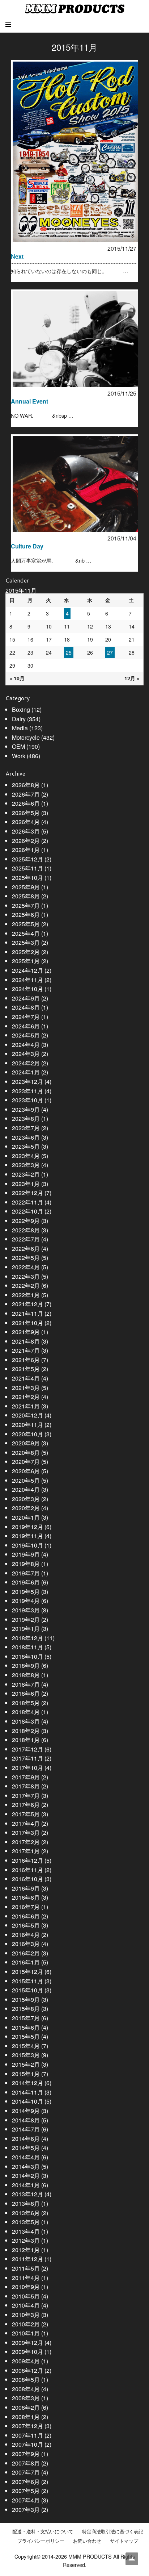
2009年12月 (27, 2343)
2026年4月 (26, 822)
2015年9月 (26, 1999)
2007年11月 (27, 2435)
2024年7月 (26, 1017)
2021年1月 (26, 1406)
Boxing (21, 709)
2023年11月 (27, 1091)
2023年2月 (26, 1174)
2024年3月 (26, 1054)
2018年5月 (26, 1703)
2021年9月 (26, 1332)
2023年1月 (26, 1184)
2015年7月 (26, 2018)
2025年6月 (26, 915)
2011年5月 (26, 2268)
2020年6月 (26, 1471)
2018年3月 (26, 1721)
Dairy (19, 719)
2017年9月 (26, 1777)
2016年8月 (26, 1897)
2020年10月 (27, 1434)
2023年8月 (26, 1118)
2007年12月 (27, 2426)
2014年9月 (26, 2111)
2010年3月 (26, 2315)
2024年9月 (26, 998)
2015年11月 (27, 1981)
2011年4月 (26, 2278)
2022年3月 (26, 1276)
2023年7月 (26, 1128)
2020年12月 (27, 1415)
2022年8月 (26, 1230)
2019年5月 (26, 1592)
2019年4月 (26, 1601)
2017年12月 (27, 1749)
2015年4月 (26, 2046)
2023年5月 (26, 1146)
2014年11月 (27, 2092)
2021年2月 (26, 1397)
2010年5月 (26, 2296)
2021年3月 (26, 1388)
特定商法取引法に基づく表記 (113, 2531)
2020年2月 (26, 1508)
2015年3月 (26, 2055)
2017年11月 (27, 1758)
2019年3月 (26, 1610)
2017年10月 (27, 1768)
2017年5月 (26, 1814)
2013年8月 (26, 2203)
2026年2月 (26, 841)
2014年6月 (26, 2139)
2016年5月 (26, 1925)
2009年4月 (26, 2361)
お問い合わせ (87, 2541)
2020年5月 (26, 1480)
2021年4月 (26, 1378)
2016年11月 (27, 1870)
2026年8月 (26, 785)
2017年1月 (26, 1851)
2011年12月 (27, 2259)
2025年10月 (27, 878)
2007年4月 (26, 2500)
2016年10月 (27, 1879)
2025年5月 (26, 924)
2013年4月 (26, 2231)
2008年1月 (26, 2417)
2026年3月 (26, 831)
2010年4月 (26, 2305)
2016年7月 (26, 1907)
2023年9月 (26, 1109)
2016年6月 (26, 1916)
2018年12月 (27, 1638)
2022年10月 (27, 1211)
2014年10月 (27, 2101)
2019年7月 (26, 1573)
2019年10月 (27, 1545)
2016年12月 (27, 1860)
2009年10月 (27, 2352)
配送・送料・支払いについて (43, 2531)
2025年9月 (26, 887)
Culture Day (27, 546)
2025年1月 (26, 961)
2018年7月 (26, 1684)
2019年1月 (26, 1629)
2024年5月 (26, 1035)
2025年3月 (26, 942)
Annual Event (29, 401)
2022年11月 (27, 1202)
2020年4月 (26, 1489)
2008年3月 (26, 2398)
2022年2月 (26, 1285)
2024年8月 (26, 1007)
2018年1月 (26, 1740)
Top (132, 2559)
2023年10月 (27, 1100)
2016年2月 (26, 1953)
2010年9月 (26, 2287)
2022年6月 (26, 1249)
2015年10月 (27, 1990)
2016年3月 (26, 1944)
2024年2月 (26, 1063)
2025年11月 (27, 868)
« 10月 (17, 678)
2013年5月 (26, 2222)
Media (20, 728)
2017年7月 (26, 1796)
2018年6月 (26, 1693)
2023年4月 (26, 1156)
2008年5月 (26, 2379)
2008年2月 (26, 2407)
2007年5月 (26, 2491)
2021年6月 (26, 1360)
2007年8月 (26, 2463)
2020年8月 (26, 1452)
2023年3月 (26, 1165)
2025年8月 (26, 896)
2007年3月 (26, 2510)
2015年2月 (26, 2064)
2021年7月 (26, 1350)
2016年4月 (26, 1935)
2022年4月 (26, 1267)
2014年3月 (26, 2166)
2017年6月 (26, 1805)
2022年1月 (26, 1295)
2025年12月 (27, 859)
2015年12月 (27, 1972)
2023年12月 (27, 1082)
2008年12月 (27, 2370)
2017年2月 (26, 1842)
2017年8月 (26, 1786)
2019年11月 (27, 1536)
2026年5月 (26, 813)
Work (19, 756)
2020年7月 (26, 1462)
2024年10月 (27, 989)
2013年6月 (26, 2213)
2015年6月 (26, 2027)
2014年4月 (26, 2157)
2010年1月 (26, 2333)
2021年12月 (27, 1304)
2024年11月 (27, 980)
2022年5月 (26, 1258)
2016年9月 (26, 1888)
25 (69, 652)
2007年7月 (26, 2472)
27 (110, 652)
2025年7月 (26, 905)
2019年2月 (26, 1619)
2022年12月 (27, 1193)
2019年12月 (27, 1527)
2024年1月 (26, 1072)
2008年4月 (26, 2389)
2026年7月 (26, 794)
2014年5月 (26, 2148)
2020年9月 (26, 1443)
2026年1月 (26, 850)
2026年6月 (26, 803)
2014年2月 (26, 2176)
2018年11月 (27, 1647)
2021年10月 (27, 1323)
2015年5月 (26, 2036)
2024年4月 (26, 1045)
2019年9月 (26, 1554)
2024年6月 (26, 1026)
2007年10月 (27, 2444)
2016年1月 (26, 1962)
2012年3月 (26, 2240)
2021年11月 (27, 1313)
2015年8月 (26, 2009)
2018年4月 (26, 1712)
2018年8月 (26, 1675)
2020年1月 (26, 1517)
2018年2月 (26, 1731)
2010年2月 (26, 2324)
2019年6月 (26, 1582)
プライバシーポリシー (41, 2541)
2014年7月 (26, 2129)
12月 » (132, 678)
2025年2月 (26, 952)
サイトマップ (124, 2541)
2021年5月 (26, 1369)
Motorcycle (26, 737)
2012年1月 (26, 2250)
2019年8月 (26, 1564)
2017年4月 (26, 1823)
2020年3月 (26, 1499)
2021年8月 (26, 1341)
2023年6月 (26, 1137)
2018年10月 (27, 1656)
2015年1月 (26, 2074)
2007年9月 (26, 2454)
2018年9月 (26, 1665)
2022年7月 (26, 1239)
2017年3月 (26, 1832)
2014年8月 (26, 2120)
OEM (18, 746)
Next (17, 256)
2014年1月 (26, 2185)
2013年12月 (27, 2194)
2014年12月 (27, 2083)
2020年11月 (27, 1425)
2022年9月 (26, 1221)
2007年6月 (26, 2482)
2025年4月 (26, 933)
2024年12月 (27, 970)
